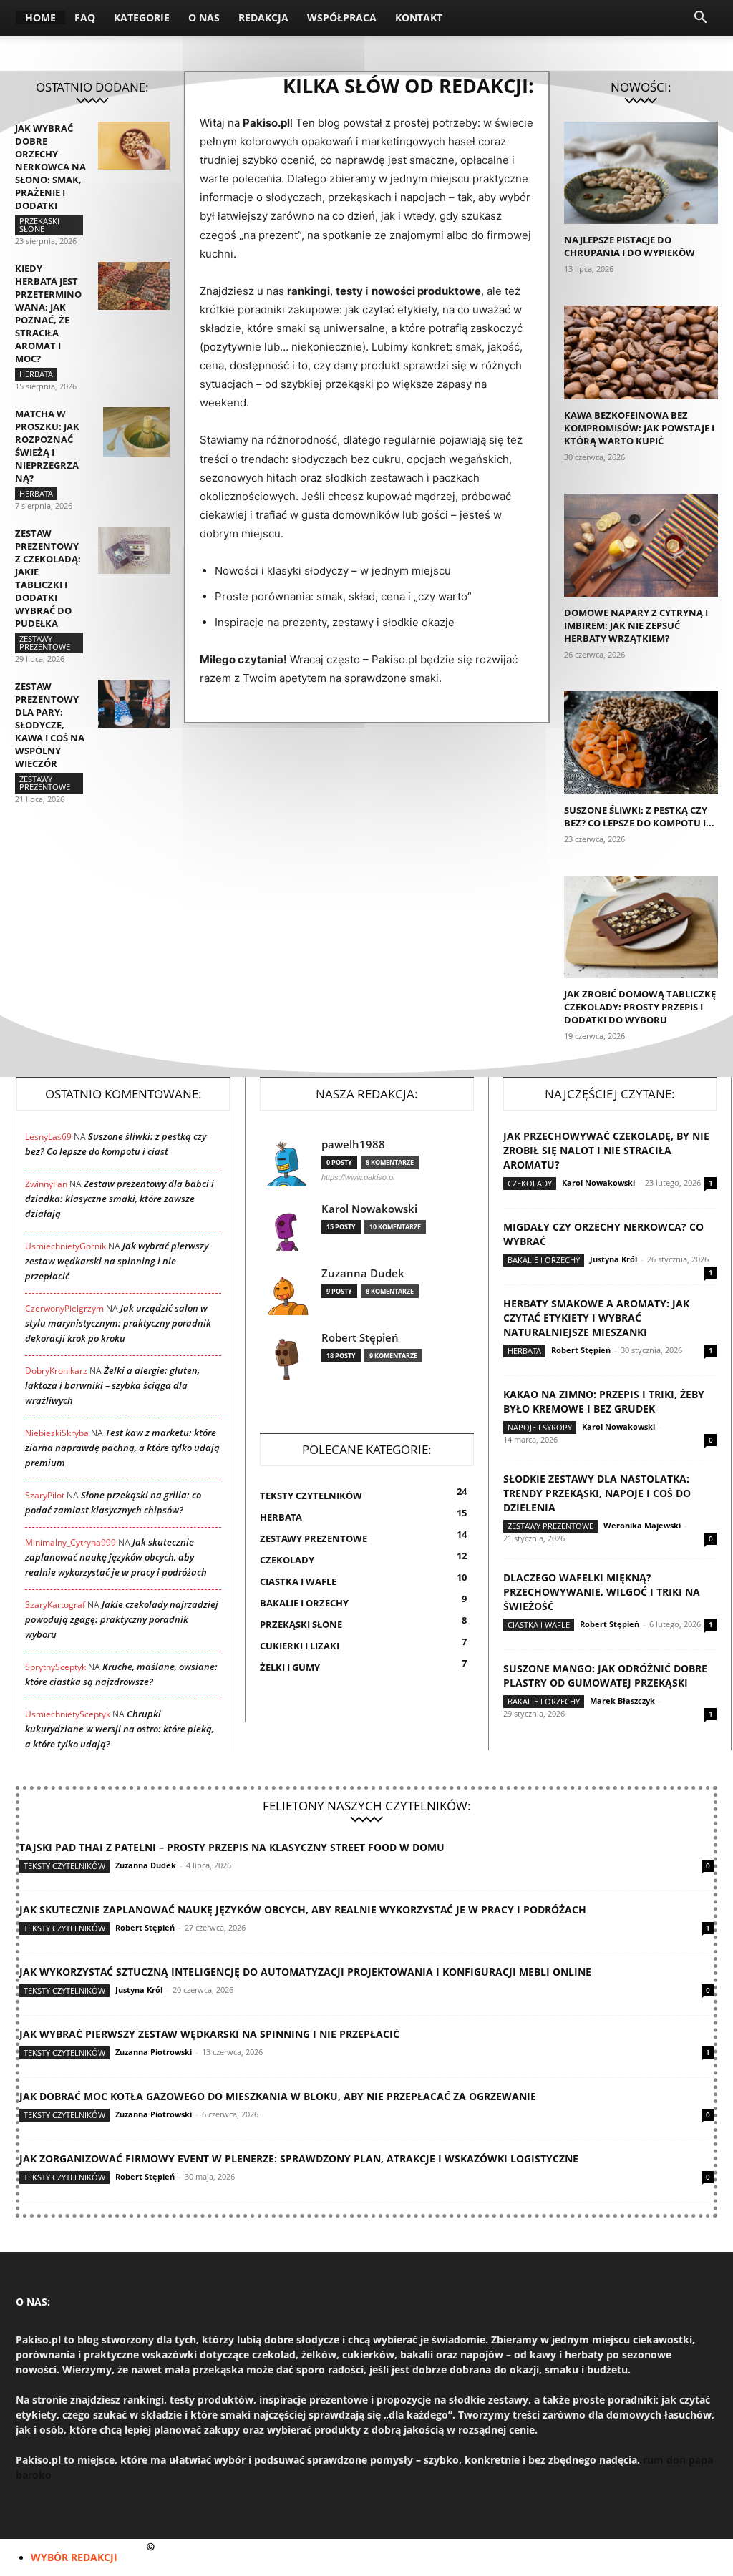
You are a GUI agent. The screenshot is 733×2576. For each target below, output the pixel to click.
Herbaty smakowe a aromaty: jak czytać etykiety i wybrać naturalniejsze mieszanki (596, 1318)
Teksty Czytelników (64, 1866)
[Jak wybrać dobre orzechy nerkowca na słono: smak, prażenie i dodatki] (134, 146)
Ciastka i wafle (539, 1625)
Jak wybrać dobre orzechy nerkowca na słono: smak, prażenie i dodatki (50, 167)
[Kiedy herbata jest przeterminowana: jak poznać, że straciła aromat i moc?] (134, 286)
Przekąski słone (39, 225)
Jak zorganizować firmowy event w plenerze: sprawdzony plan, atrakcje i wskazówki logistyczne (299, 2158)
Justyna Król (613, 1259)
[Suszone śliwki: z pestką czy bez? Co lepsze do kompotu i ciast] (641, 743)
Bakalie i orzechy (544, 1260)
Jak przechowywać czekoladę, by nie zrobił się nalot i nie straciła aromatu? (606, 1150)
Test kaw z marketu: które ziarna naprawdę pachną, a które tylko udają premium (122, 1448)
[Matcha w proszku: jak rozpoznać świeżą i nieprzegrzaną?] (136, 432)
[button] (700, 19)
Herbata (36, 374)
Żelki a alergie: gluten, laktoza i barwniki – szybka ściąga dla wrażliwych (112, 1385)
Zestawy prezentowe (45, 643)
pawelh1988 (353, 1145)
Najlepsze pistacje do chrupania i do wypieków (630, 246)
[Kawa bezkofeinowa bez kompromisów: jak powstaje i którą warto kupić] (641, 352)
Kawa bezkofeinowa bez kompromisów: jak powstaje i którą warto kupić (639, 428)
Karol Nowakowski (369, 1209)
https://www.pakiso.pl (358, 1177)
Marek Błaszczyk (622, 1701)
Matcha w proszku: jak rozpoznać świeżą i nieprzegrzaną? (47, 446)
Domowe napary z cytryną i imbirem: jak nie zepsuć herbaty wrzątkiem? (636, 625)
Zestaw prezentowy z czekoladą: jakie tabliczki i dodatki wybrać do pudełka (48, 578)
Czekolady (530, 1183)
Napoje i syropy (540, 1427)
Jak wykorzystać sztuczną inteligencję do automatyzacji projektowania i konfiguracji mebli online (305, 1972)
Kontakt (419, 18)
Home (40, 18)
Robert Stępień (360, 1338)
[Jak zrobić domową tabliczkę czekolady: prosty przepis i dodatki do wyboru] (641, 927)
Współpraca (342, 18)
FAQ (85, 18)
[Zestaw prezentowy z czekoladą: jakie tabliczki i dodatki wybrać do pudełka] (134, 550)
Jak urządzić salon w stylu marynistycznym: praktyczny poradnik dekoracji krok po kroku (118, 1323)
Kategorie (142, 18)
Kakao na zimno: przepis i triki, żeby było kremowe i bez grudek (604, 1401)
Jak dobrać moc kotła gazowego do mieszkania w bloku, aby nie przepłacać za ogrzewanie (278, 2096)
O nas (204, 18)
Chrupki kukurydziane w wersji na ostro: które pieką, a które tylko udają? (120, 1729)
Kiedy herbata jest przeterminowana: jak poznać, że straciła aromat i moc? (48, 313)
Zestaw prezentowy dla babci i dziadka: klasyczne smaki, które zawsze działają (120, 1199)
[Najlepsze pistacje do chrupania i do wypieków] (641, 173)
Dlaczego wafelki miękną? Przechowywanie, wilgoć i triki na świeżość (602, 1592)
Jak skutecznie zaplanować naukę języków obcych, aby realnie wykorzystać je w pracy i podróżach (116, 1557)
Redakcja (263, 18)
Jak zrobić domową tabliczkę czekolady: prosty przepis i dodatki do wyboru (640, 1007)
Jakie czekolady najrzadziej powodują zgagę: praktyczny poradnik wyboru (122, 1619)
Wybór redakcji (74, 2557)
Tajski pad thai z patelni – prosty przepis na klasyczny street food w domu (232, 1847)
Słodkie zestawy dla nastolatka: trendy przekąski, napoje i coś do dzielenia (597, 1493)
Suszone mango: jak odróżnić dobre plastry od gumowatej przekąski (605, 1675)
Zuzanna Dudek (363, 1273)
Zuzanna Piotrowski (154, 2052)
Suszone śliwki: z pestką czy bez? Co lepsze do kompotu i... (639, 816)
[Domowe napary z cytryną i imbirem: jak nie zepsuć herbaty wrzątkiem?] (641, 545)
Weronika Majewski (642, 1525)
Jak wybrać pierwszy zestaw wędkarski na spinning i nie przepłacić (117, 1261)
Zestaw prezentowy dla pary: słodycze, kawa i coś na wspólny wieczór (50, 725)
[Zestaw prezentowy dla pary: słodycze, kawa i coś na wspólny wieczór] (134, 704)
